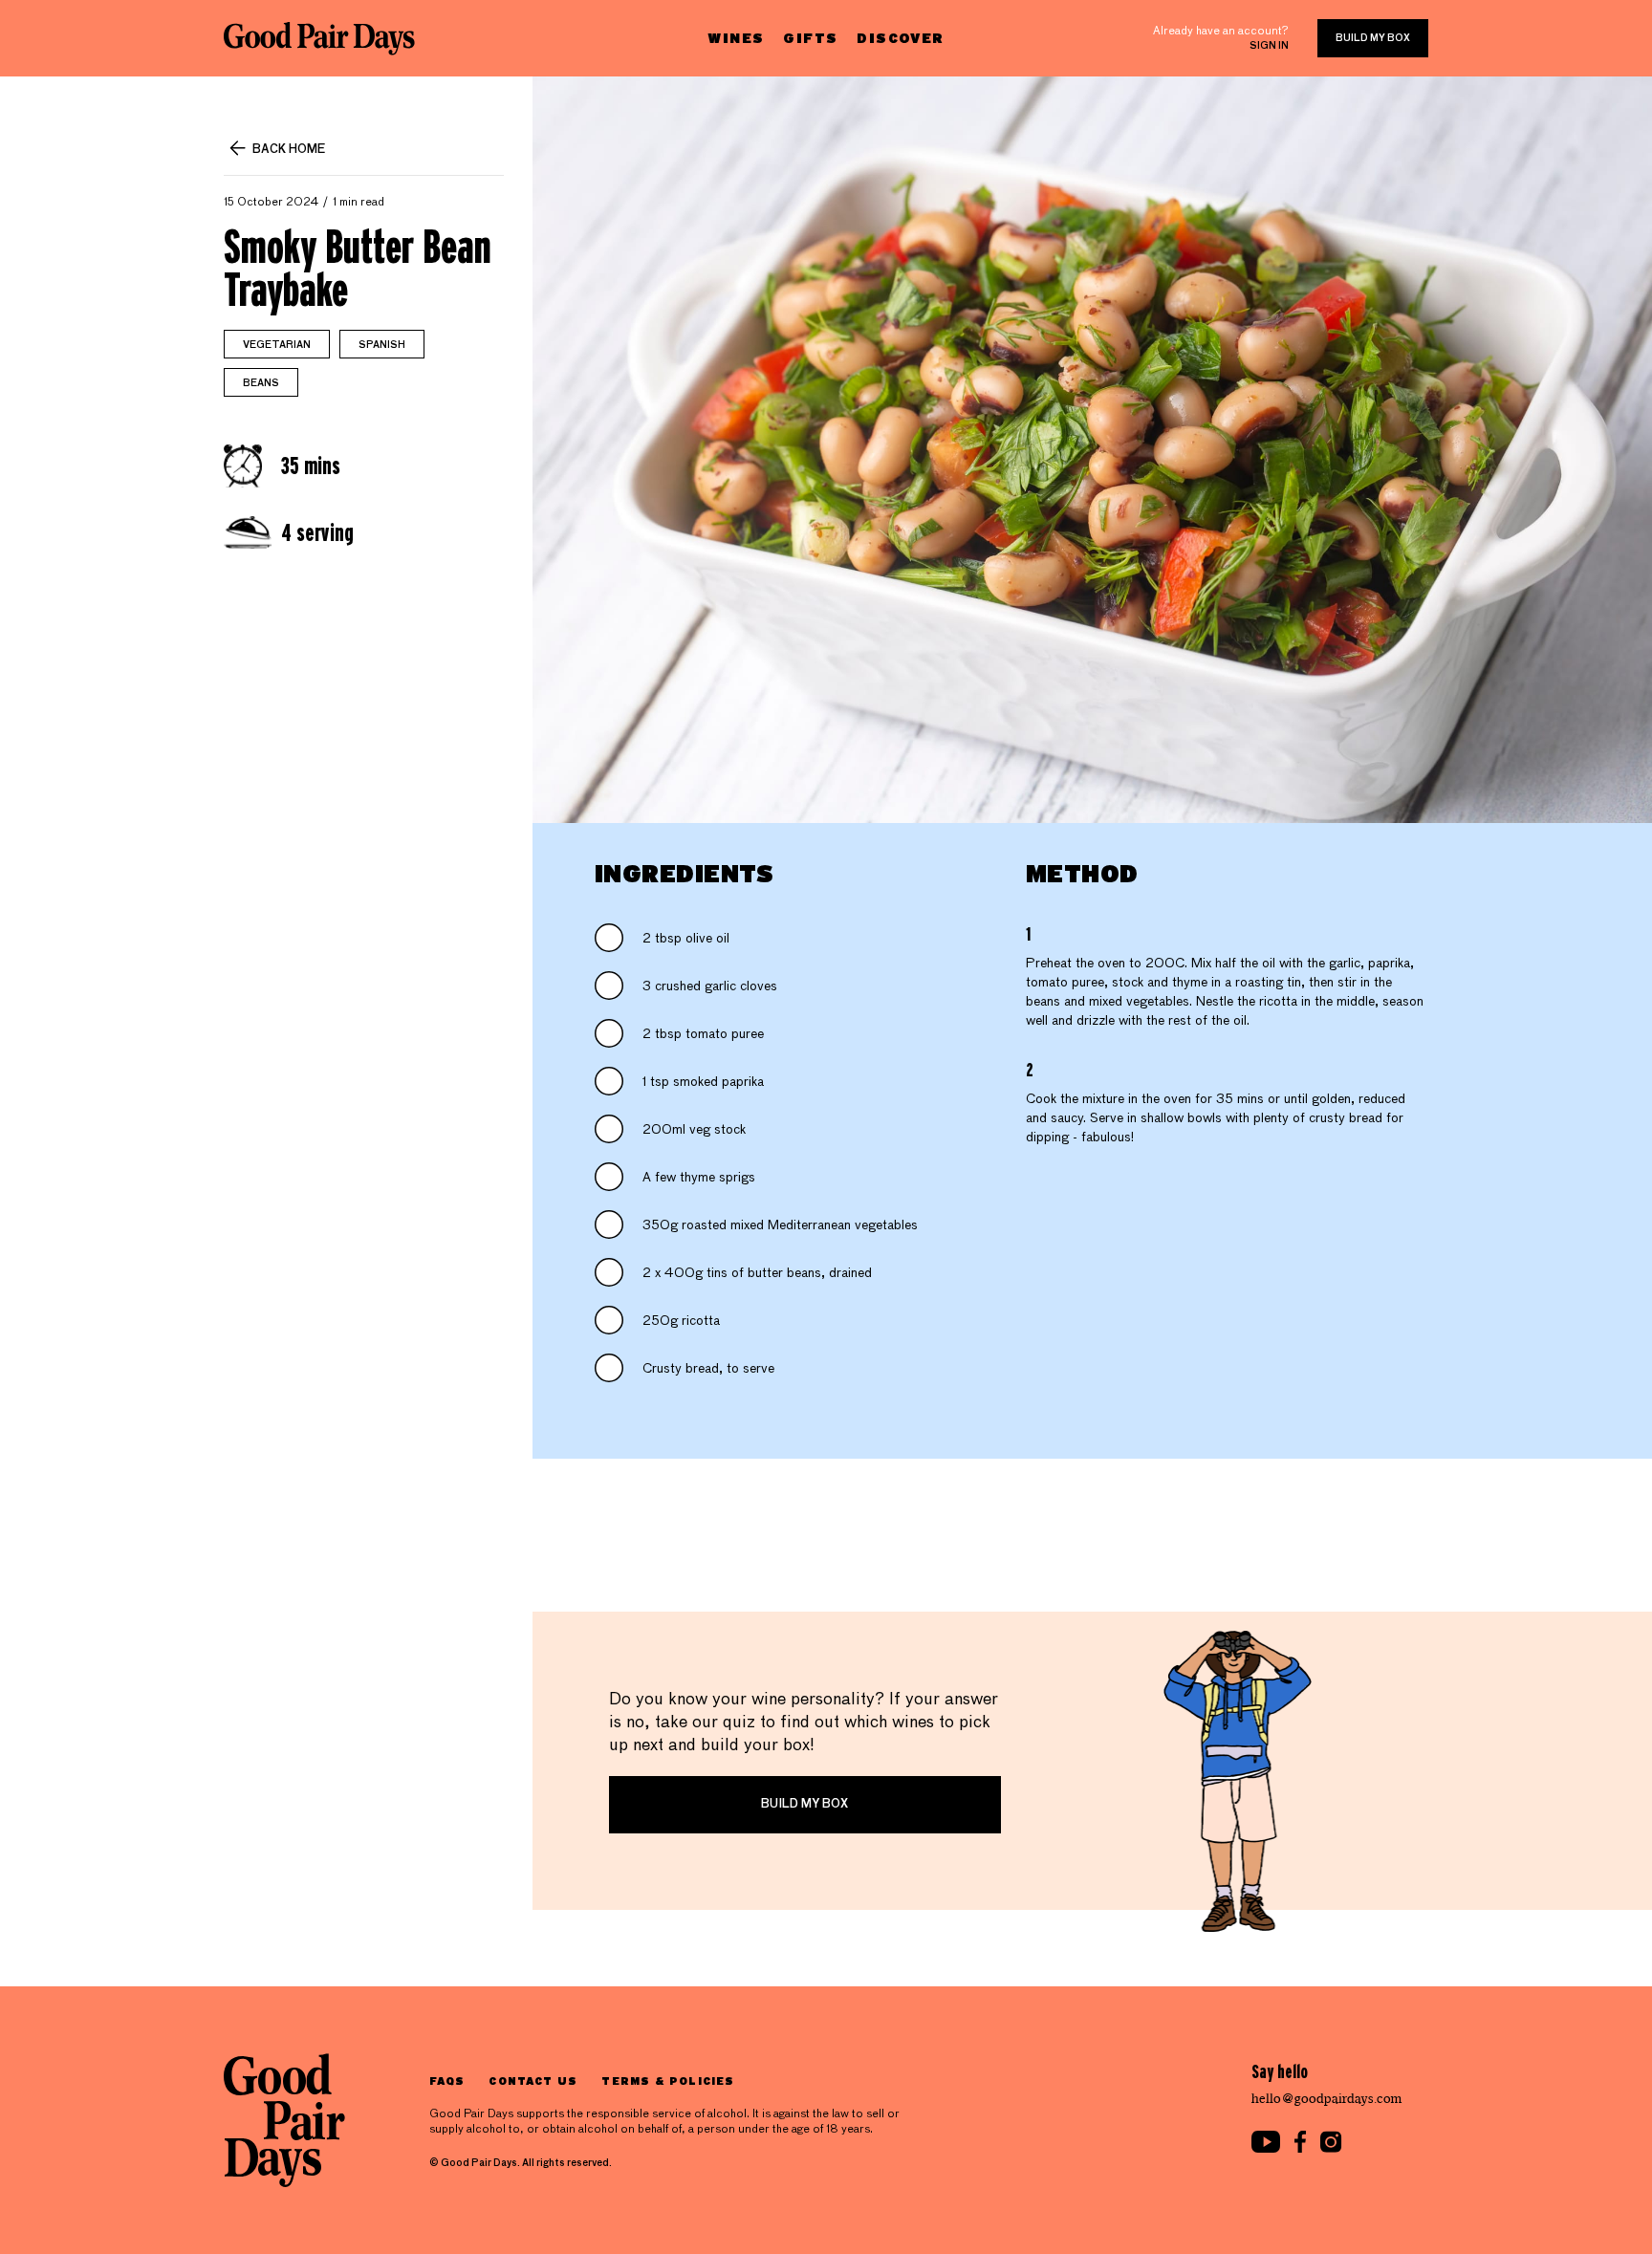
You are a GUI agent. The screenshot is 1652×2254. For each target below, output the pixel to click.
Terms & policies (668, 2081)
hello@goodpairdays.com (1327, 2099)
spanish (382, 345)
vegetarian (277, 345)
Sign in (1269, 46)
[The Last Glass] (319, 38)
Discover (900, 38)
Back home (289, 150)
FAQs (447, 2081)
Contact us (533, 2081)
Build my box (1373, 38)
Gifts (810, 38)
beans (261, 383)
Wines (736, 38)
